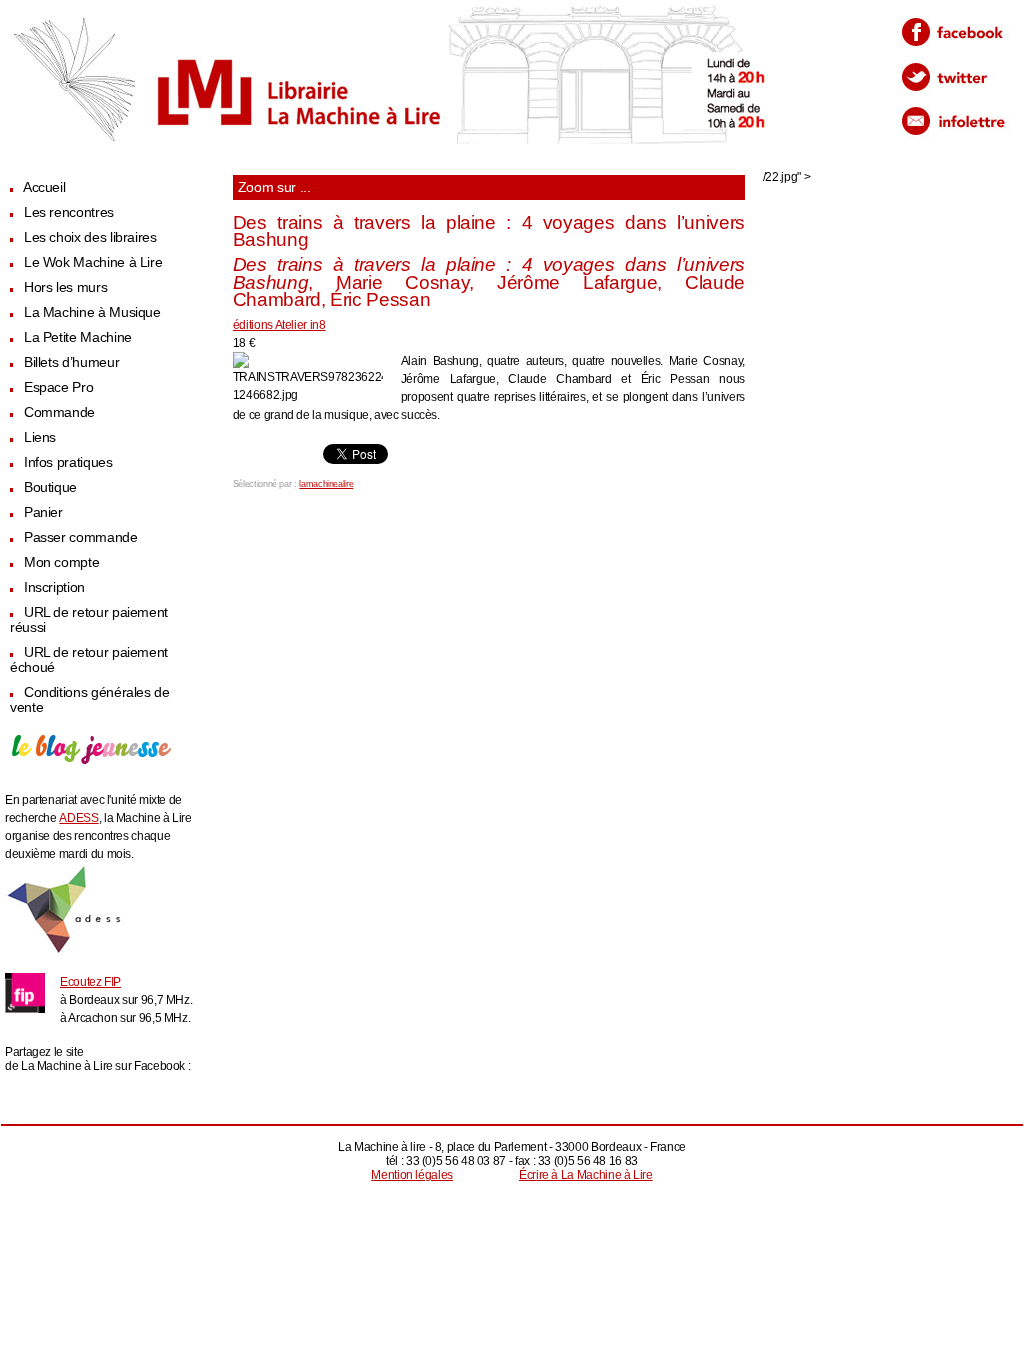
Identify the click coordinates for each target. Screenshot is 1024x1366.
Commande (59, 412)
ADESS (78, 818)
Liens (40, 437)
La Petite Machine (78, 337)
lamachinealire (326, 484)
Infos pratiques (68, 462)
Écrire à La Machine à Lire (586, 1175)
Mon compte (61, 562)
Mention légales (412, 1175)
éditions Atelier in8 (279, 325)
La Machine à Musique (92, 312)
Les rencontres (69, 212)
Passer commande (81, 537)
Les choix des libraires (90, 237)
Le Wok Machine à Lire (93, 262)
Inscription (54, 587)
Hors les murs (65, 287)
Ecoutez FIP (90, 982)
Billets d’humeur (71, 362)
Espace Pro (58, 387)
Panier (43, 512)
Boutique (50, 487)
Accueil (44, 187)
